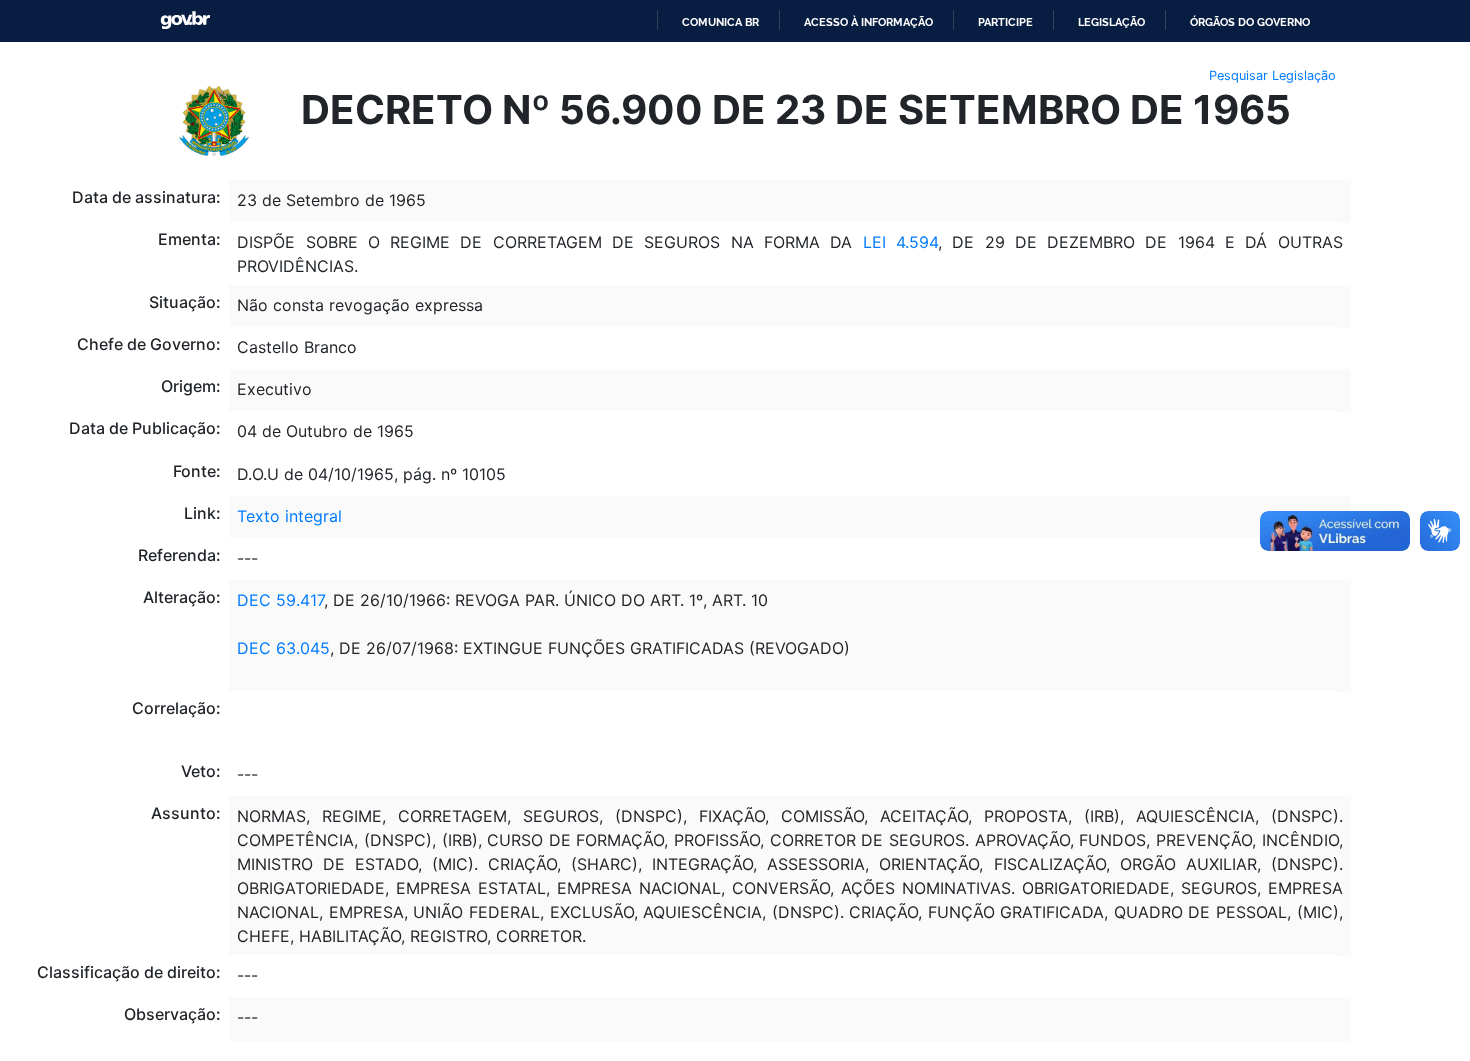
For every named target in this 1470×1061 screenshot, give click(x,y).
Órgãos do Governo (1250, 22)
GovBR (185, 20)
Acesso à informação (868, 22)
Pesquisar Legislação (1272, 75)
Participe (1005, 22)
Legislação (1111, 22)
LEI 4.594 (900, 242)
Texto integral (289, 516)
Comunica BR (720, 22)
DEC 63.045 (283, 648)
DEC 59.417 (280, 600)
